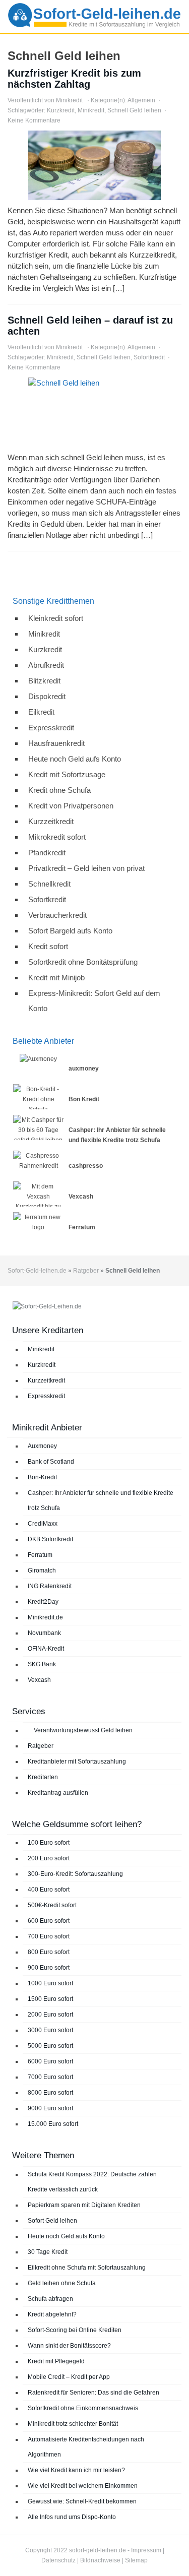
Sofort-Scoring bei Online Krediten (75, 2330)
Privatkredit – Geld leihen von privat (86, 868)
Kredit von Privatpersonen (71, 806)
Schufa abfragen (50, 2299)
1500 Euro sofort (50, 1999)
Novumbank (44, 1633)
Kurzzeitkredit (51, 821)
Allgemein (141, 100)
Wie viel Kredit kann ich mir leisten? (76, 2470)
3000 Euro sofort (50, 2030)
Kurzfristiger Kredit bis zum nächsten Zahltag (74, 79)
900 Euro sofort (49, 1968)
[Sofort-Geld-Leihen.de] (94, 16)
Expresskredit (51, 728)
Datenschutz (58, 2560)
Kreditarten (43, 1777)
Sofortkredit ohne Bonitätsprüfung (83, 962)
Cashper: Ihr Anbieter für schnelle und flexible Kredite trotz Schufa (101, 1500)
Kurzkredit (61, 110)
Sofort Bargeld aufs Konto (70, 931)
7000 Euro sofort (50, 2077)
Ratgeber (86, 1271)
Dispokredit (47, 696)
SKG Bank (42, 1664)
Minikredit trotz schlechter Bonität (73, 2424)
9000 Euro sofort (50, 2108)
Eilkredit (41, 712)
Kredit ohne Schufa (59, 790)
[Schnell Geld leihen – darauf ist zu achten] (94, 412)
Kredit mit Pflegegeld (56, 2361)
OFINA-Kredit (46, 1649)
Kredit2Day (43, 1602)
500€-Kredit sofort (52, 1905)
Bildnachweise (100, 2560)
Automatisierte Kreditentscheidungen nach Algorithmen (86, 2447)
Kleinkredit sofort (56, 618)
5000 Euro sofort (50, 2046)
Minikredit (69, 100)
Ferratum (40, 1555)
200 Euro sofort (49, 1858)
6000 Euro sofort (50, 2061)
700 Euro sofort (49, 1936)
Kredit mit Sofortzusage (67, 774)
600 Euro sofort (49, 1921)
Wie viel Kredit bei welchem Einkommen (83, 2486)
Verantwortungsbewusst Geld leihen (82, 1730)
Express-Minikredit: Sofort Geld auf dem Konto (94, 1001)
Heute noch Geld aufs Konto (75, 759)
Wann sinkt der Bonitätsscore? (69, 2346)
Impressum (146, 2550)
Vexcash (39, 1680)
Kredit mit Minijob (56, 978)
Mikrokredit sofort (57, 837)
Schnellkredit (49, 884)
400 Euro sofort (49, 1890)
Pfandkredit (47, 853)
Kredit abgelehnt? (52, 2314)
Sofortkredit (149, 357)
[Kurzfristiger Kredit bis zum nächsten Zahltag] (94, 165)
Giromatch (42, 1570)
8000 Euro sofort (50, 2093)
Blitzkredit (44, 681)
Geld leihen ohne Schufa (62, 2283)
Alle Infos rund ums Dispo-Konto (72, 2517)
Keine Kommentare (34, 120)
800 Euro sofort (49, 1952)
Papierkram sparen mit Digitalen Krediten (84, 2205)
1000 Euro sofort (50, 1983)
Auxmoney (42, 1446)
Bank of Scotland (51, 1462)
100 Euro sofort (49, 1843)
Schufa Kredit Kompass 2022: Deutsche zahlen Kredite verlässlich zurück (92, 2182)
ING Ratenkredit (50, 1586)
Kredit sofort (48, 946)
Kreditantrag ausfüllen (58, 1793)
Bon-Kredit (42, 1477)
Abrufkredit (46, 665)
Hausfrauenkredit (56, 743)
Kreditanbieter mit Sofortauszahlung (77, 1762)
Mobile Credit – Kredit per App (69, 2377)
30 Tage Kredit (48, 2252)
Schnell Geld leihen (134, 110)
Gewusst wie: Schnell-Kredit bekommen (82, 2501)
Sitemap (136, 2560)
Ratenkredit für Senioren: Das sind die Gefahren (93, 2393)
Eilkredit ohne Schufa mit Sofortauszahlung (87, 2268)
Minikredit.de (45, 1617)
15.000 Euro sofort (53, 2124)
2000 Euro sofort (50, 2015)
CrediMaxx (43, 1524)
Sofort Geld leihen (52, 2221)
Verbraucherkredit (57, 915)
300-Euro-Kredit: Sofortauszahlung (75, 1874)
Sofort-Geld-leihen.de (37, 1271)
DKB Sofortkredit (50, 1539)
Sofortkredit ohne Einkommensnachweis (83, 2408)
